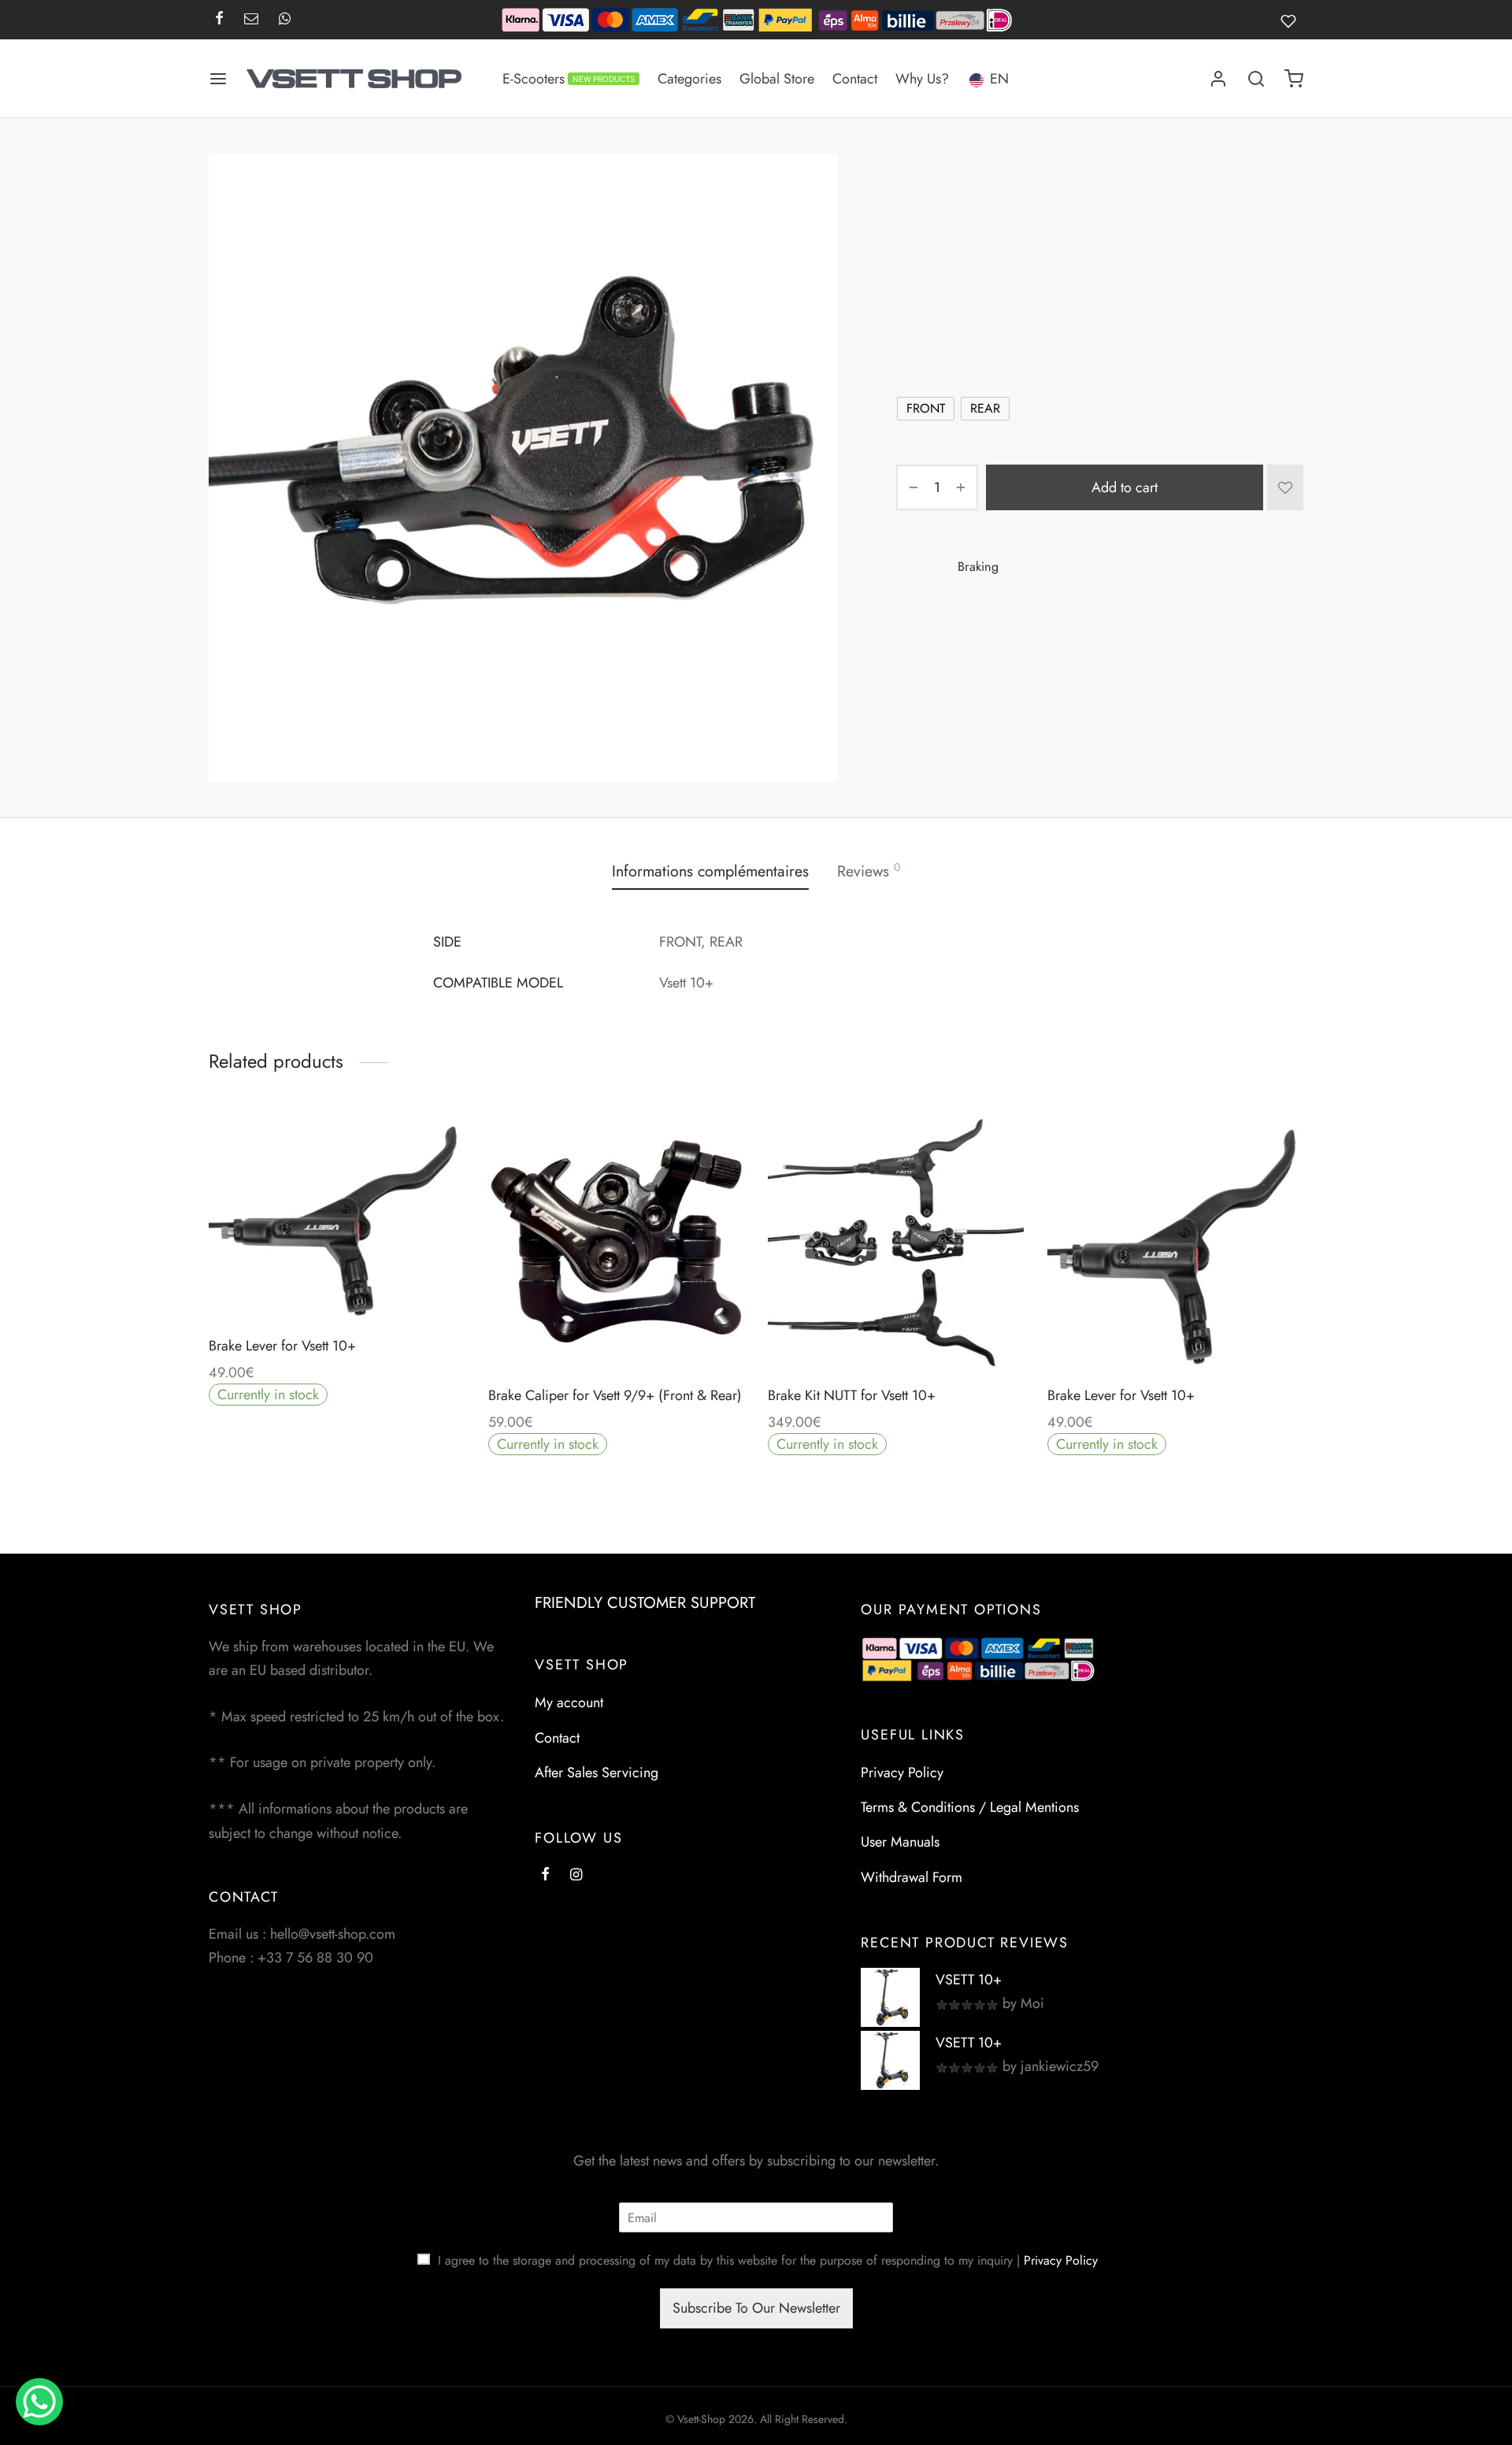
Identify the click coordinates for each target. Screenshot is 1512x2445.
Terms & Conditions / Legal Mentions (970, 1807)
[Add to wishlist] (1285, 487)
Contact (855, 79)
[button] (895, 1332)
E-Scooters (569, 79)
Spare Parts (968, 186)
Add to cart (1125, 487)
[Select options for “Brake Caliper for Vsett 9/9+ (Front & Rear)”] (616, 1332)
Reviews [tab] (869, 871)
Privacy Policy (902, 1773)
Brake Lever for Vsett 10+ (282, 1346)
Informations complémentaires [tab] (710, 871)
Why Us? (922, 79)
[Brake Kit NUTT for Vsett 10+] (896, 1241)
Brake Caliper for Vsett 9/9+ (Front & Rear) (615, 1395)
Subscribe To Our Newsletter (756, 2308)
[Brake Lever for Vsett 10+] (337, 1217)
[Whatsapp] (285, 20)
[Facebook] (219, 20)
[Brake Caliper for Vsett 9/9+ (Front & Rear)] (616, 1241)
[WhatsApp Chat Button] (39, 2402)
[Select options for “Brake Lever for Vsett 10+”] (336, 1283)
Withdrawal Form (912, 1877)
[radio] (926, 409)
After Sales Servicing (597, 1773)
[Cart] (1294, 79)
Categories (689, 79)
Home (910, 186)
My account (569, 1702)
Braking (1029, 186)
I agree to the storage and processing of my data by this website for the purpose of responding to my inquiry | (768, 2260)
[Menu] (218, 79)
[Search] (1256, 79)
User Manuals (900, 1842)
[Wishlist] (1292, 20)
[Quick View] (372, 1283)
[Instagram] (576, 1876)
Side (911, 370)
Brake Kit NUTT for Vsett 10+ (852, 1395)
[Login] (1218, 79)
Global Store (777, 79)
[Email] (251, 20)
